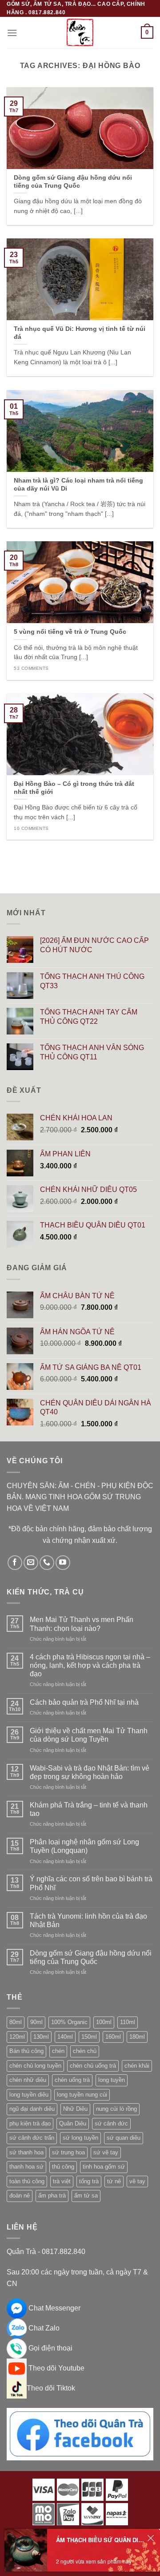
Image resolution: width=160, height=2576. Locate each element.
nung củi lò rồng (116, 2109)
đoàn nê (20, 2196)
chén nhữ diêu (28, 2080)
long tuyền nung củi (82, 2095)
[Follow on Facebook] (15, 1563)
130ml (41, 2037)
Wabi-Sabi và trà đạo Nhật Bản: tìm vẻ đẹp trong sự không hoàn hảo (90, 1772)
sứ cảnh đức (111, 2123)
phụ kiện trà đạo (30, 2123)
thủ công (63, 2167)
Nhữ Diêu (75, 2109)
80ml (16, 2022)
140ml (65, 2037)
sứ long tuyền (80, 2138)
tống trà (89, 2181)
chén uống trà (72, 2080)
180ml (137, 2037)
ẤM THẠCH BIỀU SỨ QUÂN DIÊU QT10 (100, 2540)
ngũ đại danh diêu (32, 2109)
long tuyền (112, 2080)
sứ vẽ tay (106, 2152)
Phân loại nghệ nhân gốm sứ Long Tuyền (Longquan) (84, 1846)
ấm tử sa (86, 2196)
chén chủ (85, 2051)
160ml (113, 2037)
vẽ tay (137, 2181)
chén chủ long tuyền (35, 2066)
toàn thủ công (27, 2181)
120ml (17, 2037)
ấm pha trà (52, 2196)
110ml (128, 2022)
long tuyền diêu (29, 2095)
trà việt (62, 2181)
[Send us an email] (31, 1563)
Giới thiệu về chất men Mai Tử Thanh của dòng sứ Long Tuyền (89, 1735)
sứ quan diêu (124, 2138)
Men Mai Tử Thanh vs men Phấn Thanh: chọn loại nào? (82, 1624)
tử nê (114, 2181)
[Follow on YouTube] (63, 1563)
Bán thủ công (26, 2051)
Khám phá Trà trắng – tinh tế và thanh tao (89, 1809)
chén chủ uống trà (93, 2066)
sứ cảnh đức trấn (32, 2138)
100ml (104, 2022)
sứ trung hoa (68, 2152)
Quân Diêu (73, 2123)
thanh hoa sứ (26, 2167)
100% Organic (69, 2022)
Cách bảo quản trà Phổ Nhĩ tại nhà (84, 1702)
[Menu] (12, 33)
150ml (89, 2037)
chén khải (137, 2066)
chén (58, 2051)
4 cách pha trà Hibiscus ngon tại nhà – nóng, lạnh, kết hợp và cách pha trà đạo (90, 1665)
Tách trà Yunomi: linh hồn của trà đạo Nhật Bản (88, 1920)
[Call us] (47, 1563)
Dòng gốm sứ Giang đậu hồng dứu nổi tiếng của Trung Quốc (91, 1957)
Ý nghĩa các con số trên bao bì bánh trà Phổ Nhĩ (91, 1883)
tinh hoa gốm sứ (104, 2167)
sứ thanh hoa (26, 2152)
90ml (36, 2022)
